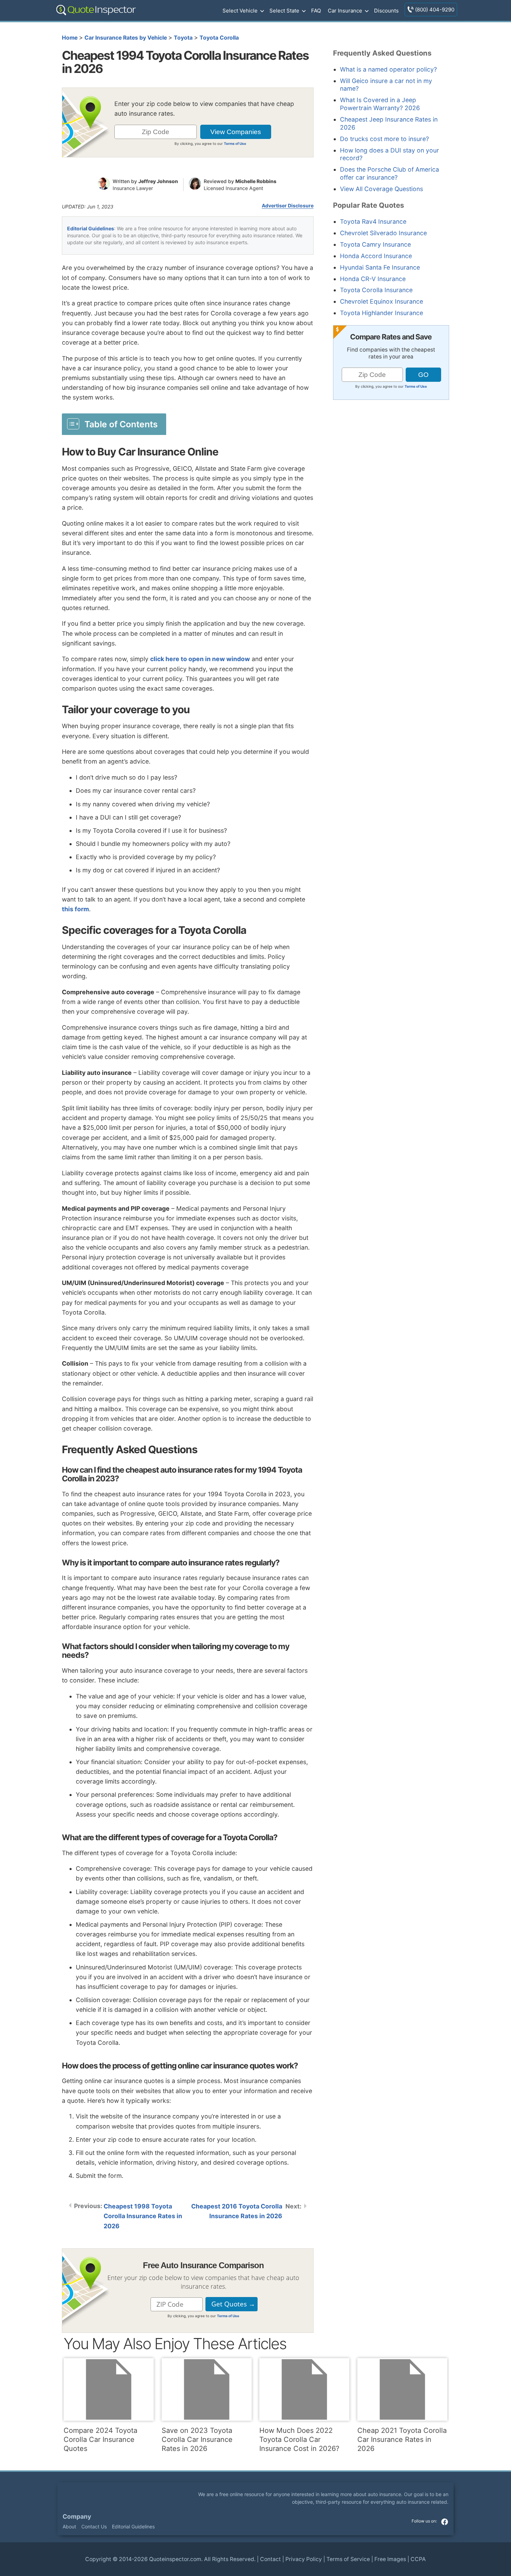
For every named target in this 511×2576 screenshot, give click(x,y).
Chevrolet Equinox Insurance (382, 301)
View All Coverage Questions (382, 189)
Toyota (183, 38)
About (69, 2526)
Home (70, 38)
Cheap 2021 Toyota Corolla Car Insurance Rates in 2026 (402, 2439)
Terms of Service (348, 2559)
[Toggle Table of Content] (114, 424)
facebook (445, 2522)
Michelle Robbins (256, 181)
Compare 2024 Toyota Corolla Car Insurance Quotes (100, 2439)
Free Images (390, 2559)
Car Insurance (345, 11)
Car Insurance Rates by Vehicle (126, 38)
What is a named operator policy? (388, 69)
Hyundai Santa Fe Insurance (380, 267)
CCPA (418, 2559)
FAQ (316, 11)
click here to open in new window (200, 659)
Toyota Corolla (219, 38)
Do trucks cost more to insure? (384, 139)
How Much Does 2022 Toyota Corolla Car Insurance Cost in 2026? (299, 2439)
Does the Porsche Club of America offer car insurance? (390, 173)
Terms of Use (235, 143)
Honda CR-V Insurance (373, 279)
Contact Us (94, 2526)
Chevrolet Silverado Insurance (383, 233)
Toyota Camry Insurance (375, 244)
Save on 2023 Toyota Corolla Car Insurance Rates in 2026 (197, 2439)
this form (75, 909)
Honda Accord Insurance (376, 256)
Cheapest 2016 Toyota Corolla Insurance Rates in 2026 (237, 2211)
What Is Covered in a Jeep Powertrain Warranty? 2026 (380, 104)
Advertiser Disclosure (288, 206)
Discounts (386, 11)
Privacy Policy (304, 2559)
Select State (284, 11)
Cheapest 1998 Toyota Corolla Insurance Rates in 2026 (143, 2216)
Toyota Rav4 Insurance (373, 221)
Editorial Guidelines (91, 228)
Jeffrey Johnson (158, 181)
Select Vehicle (240, 11)
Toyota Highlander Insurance (382, 313)
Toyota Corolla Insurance (376, 290)
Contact (270, 2559)
